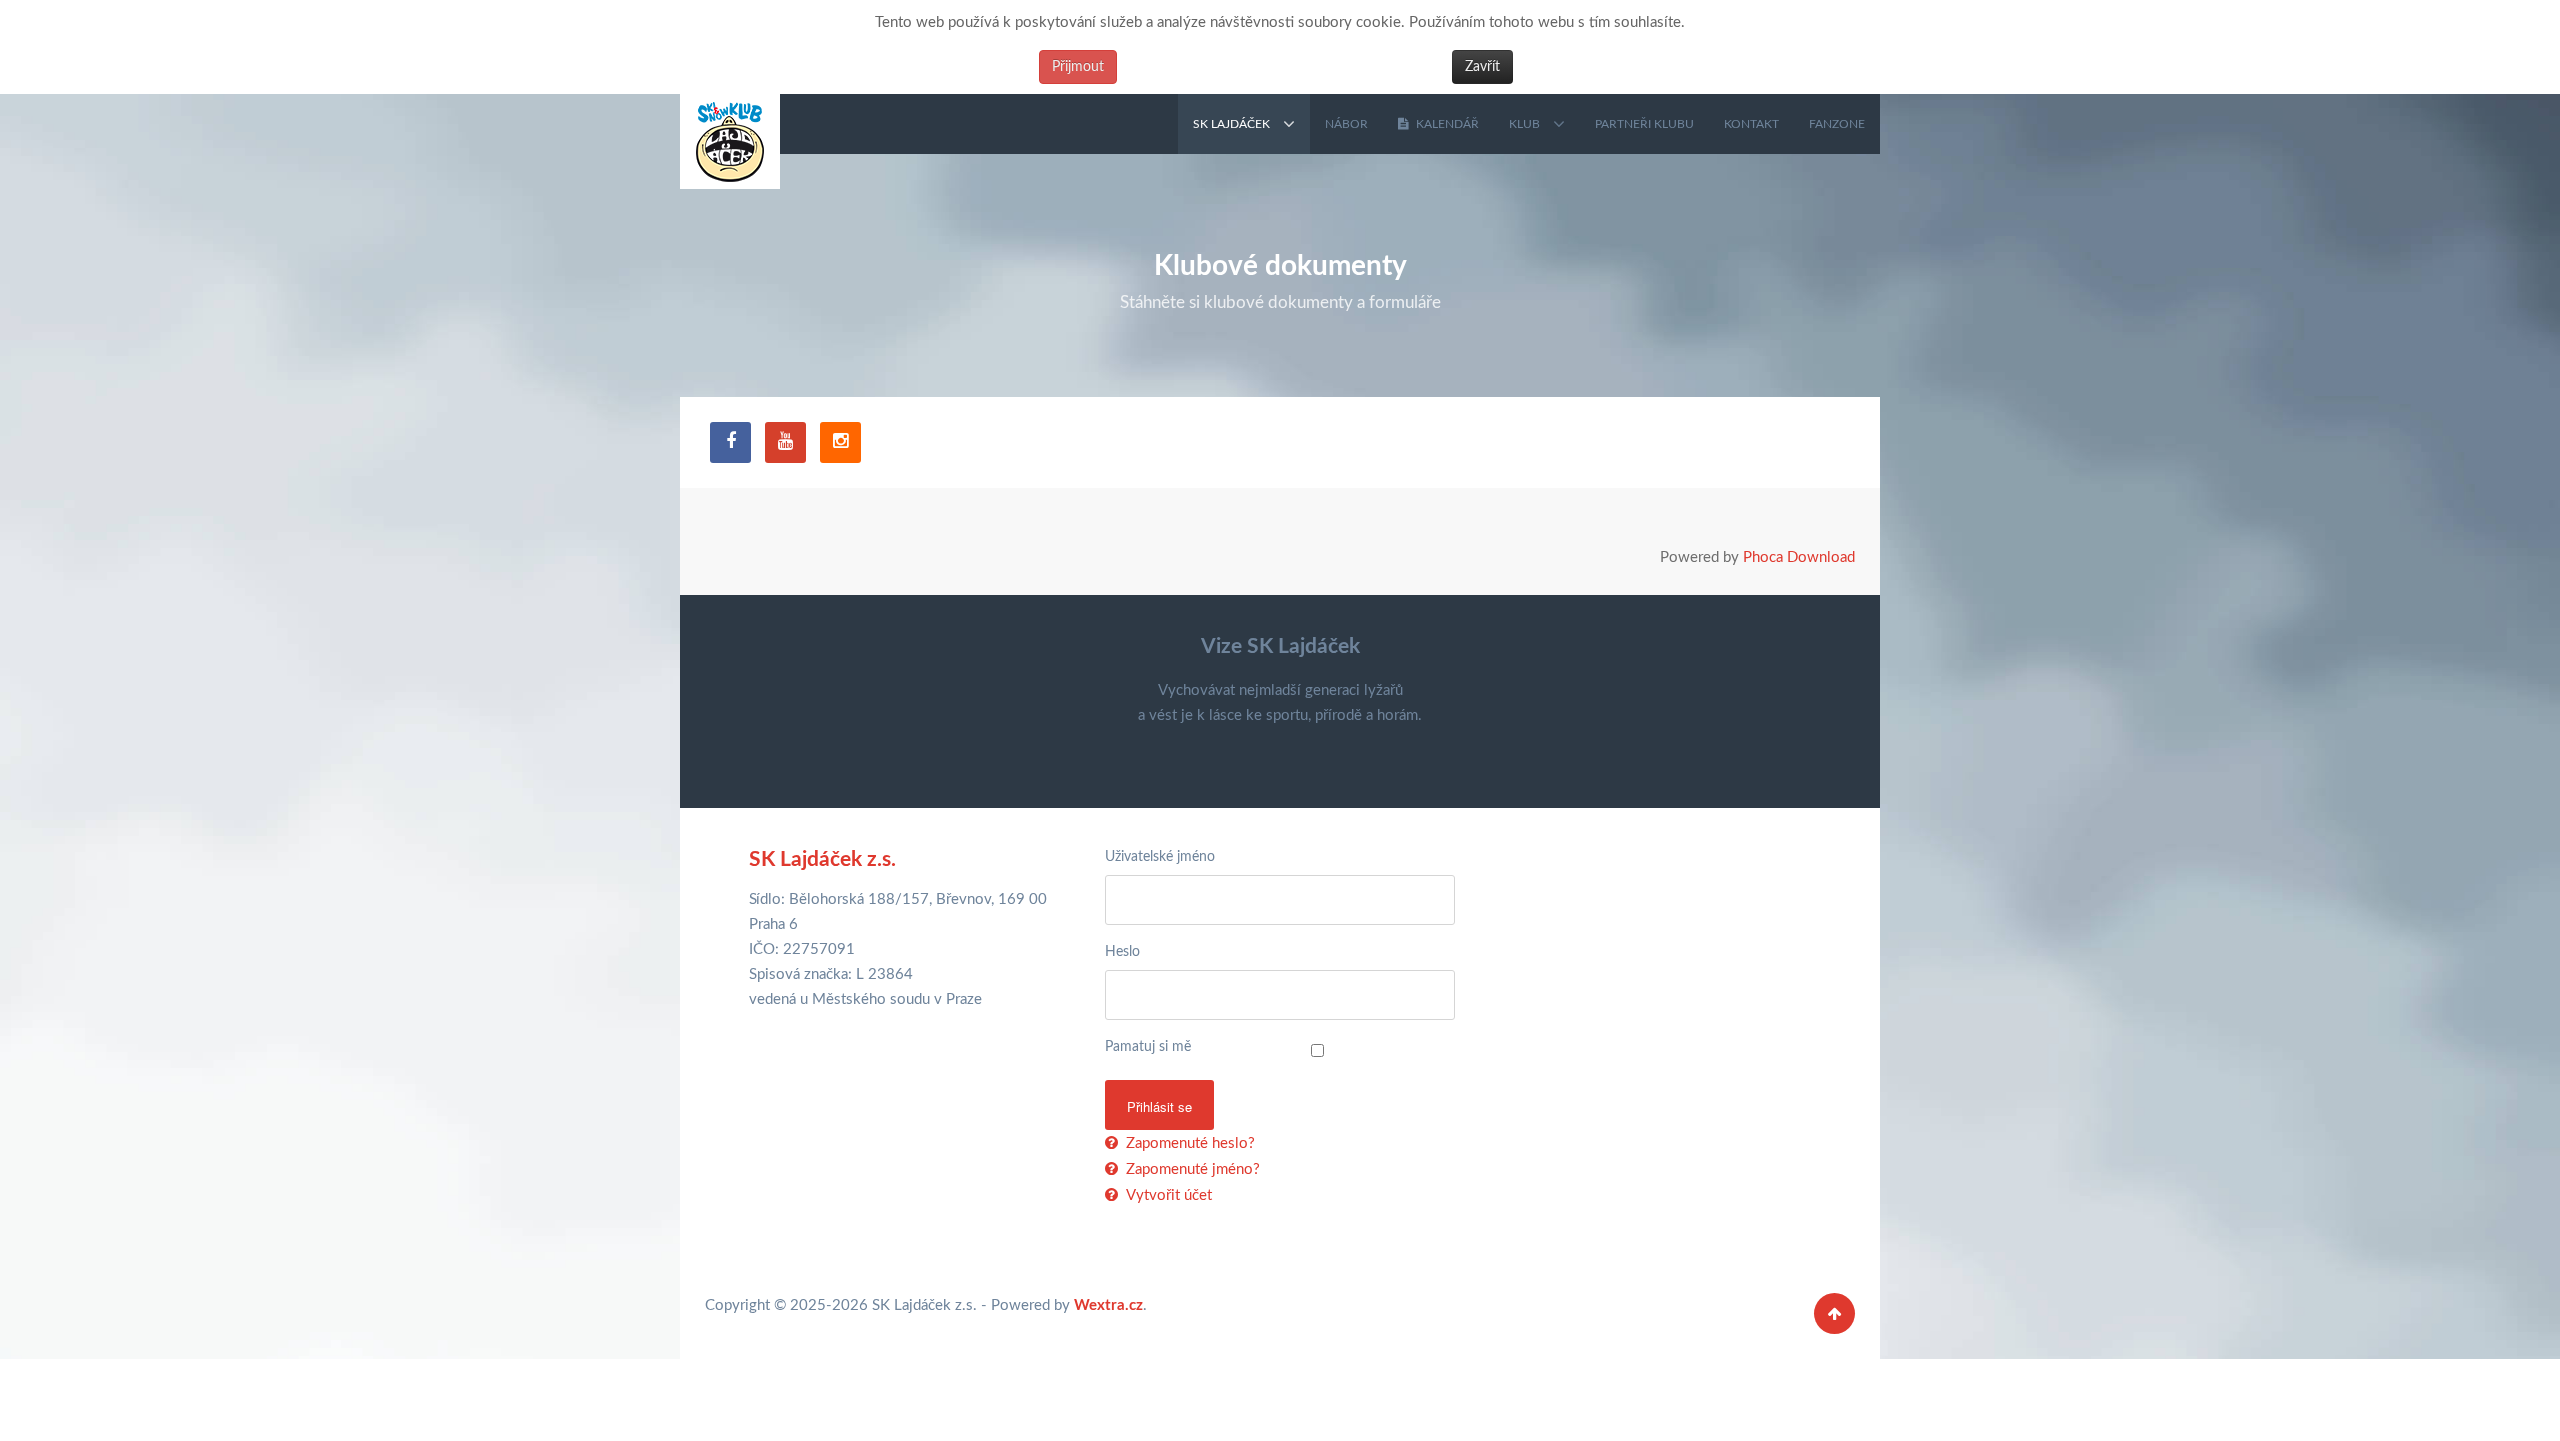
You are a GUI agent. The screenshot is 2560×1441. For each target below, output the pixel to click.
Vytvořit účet (1167, 1195)
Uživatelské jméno (1160, 857)
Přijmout (1078, 67)
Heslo (1122, 952)
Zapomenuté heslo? (1188, 1143)
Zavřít (1482, 67)
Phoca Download (1799, 557)
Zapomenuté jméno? (1191, 1169)
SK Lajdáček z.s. (822, 859)
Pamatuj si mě (1148, 1047)
